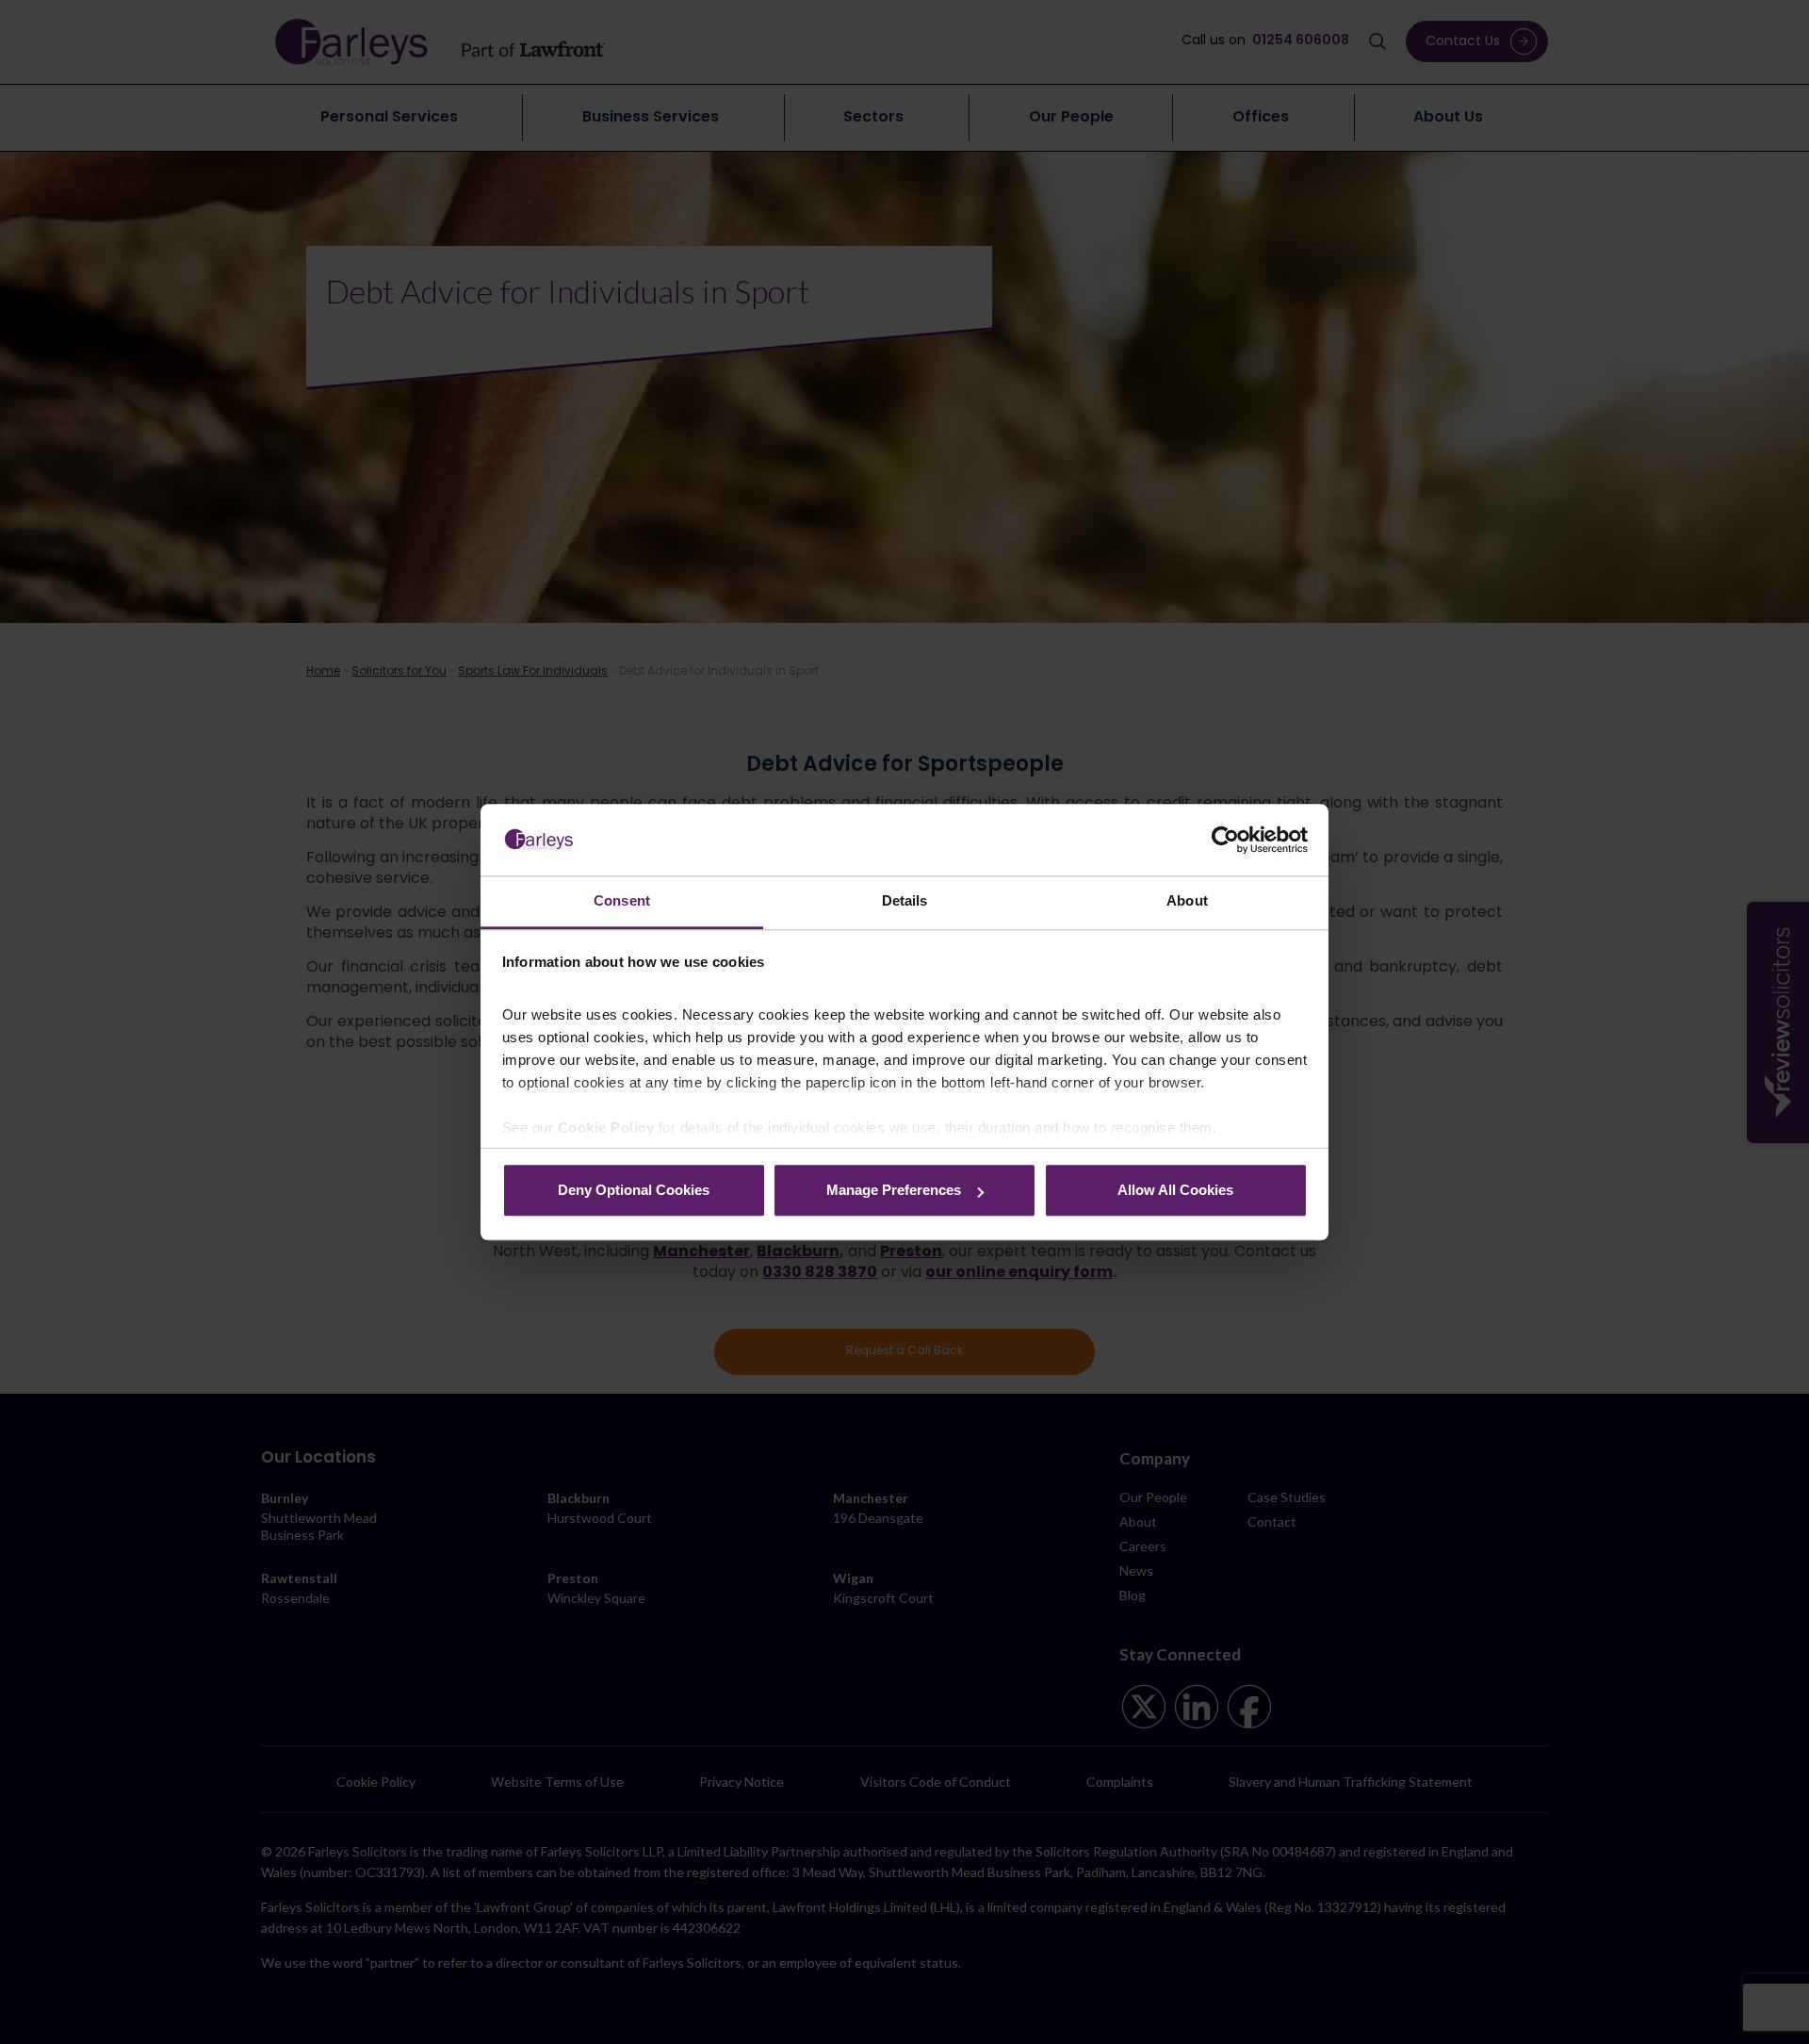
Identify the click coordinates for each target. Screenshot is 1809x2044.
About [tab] (1187, 901)
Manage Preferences (894, 1191)
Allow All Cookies (1175, 1191)
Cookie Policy (606, 1128)
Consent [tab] (622, 901)
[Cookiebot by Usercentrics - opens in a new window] (1225, 840)
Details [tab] (905, 901)
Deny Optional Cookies (634, 1191)
